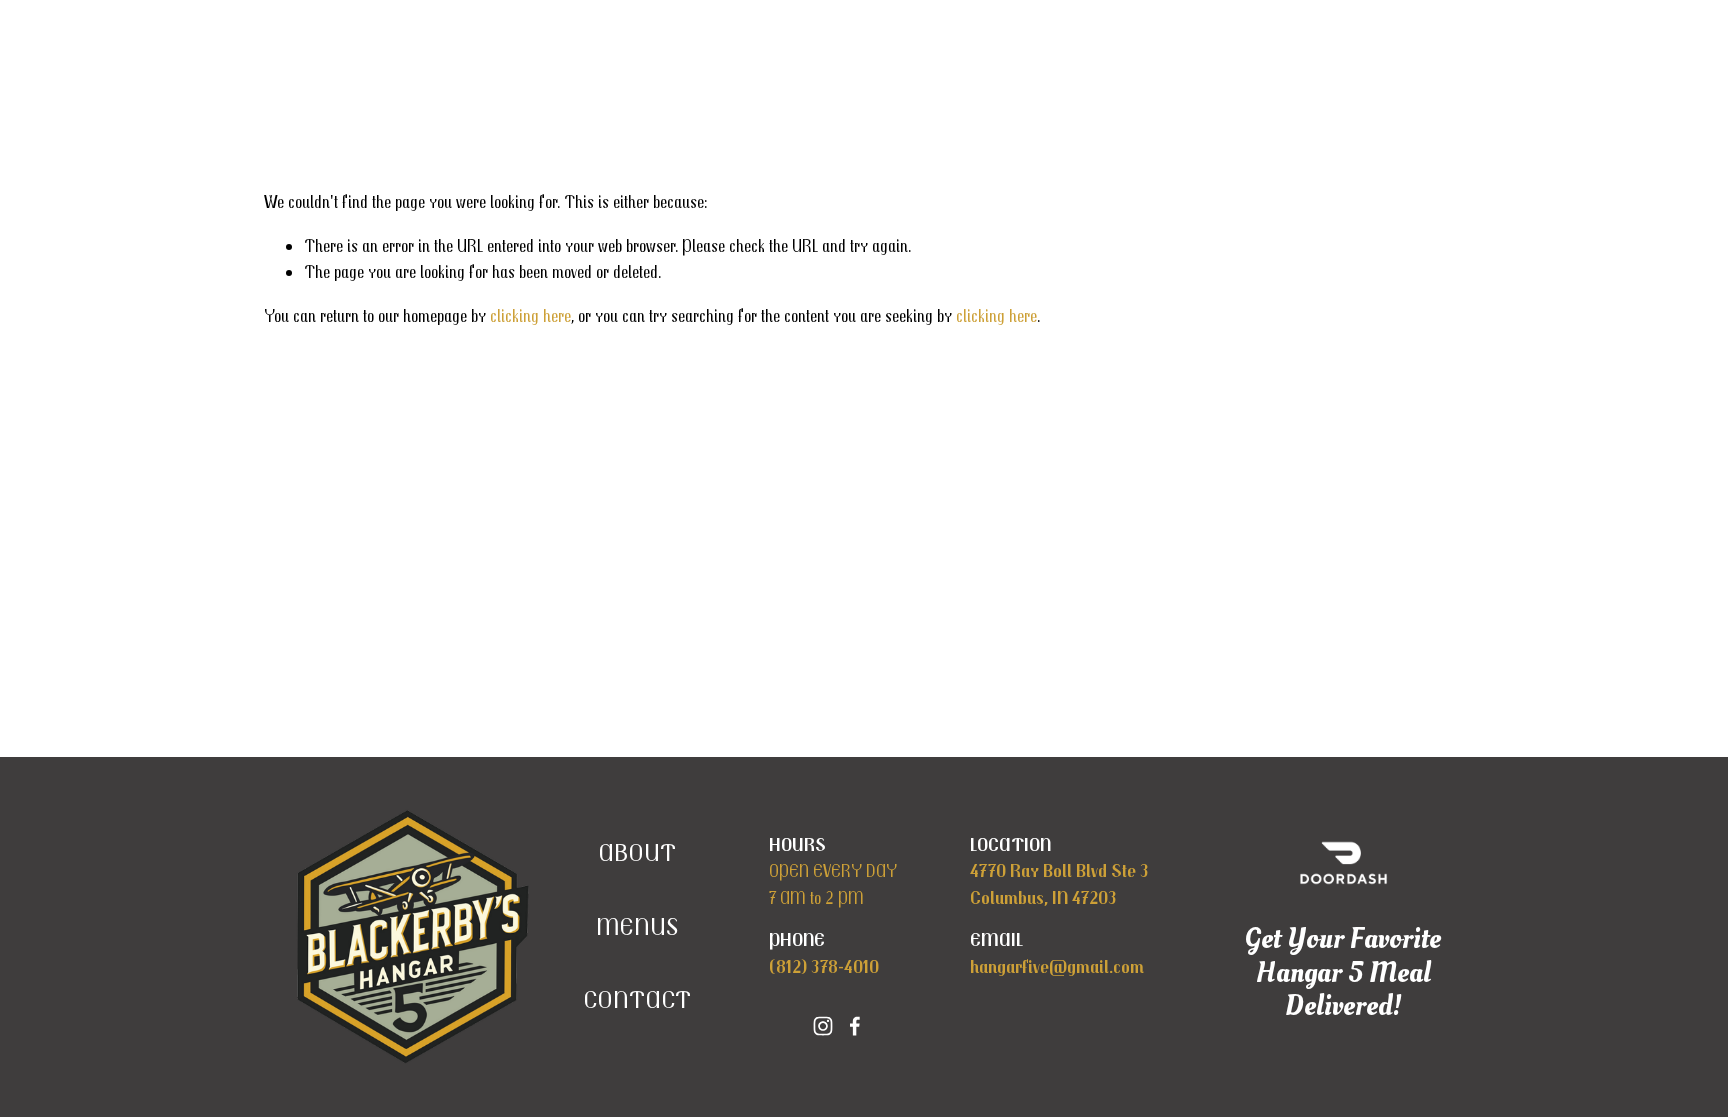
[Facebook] (855, 1026)
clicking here (530, 315)
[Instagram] (823, 1026)
